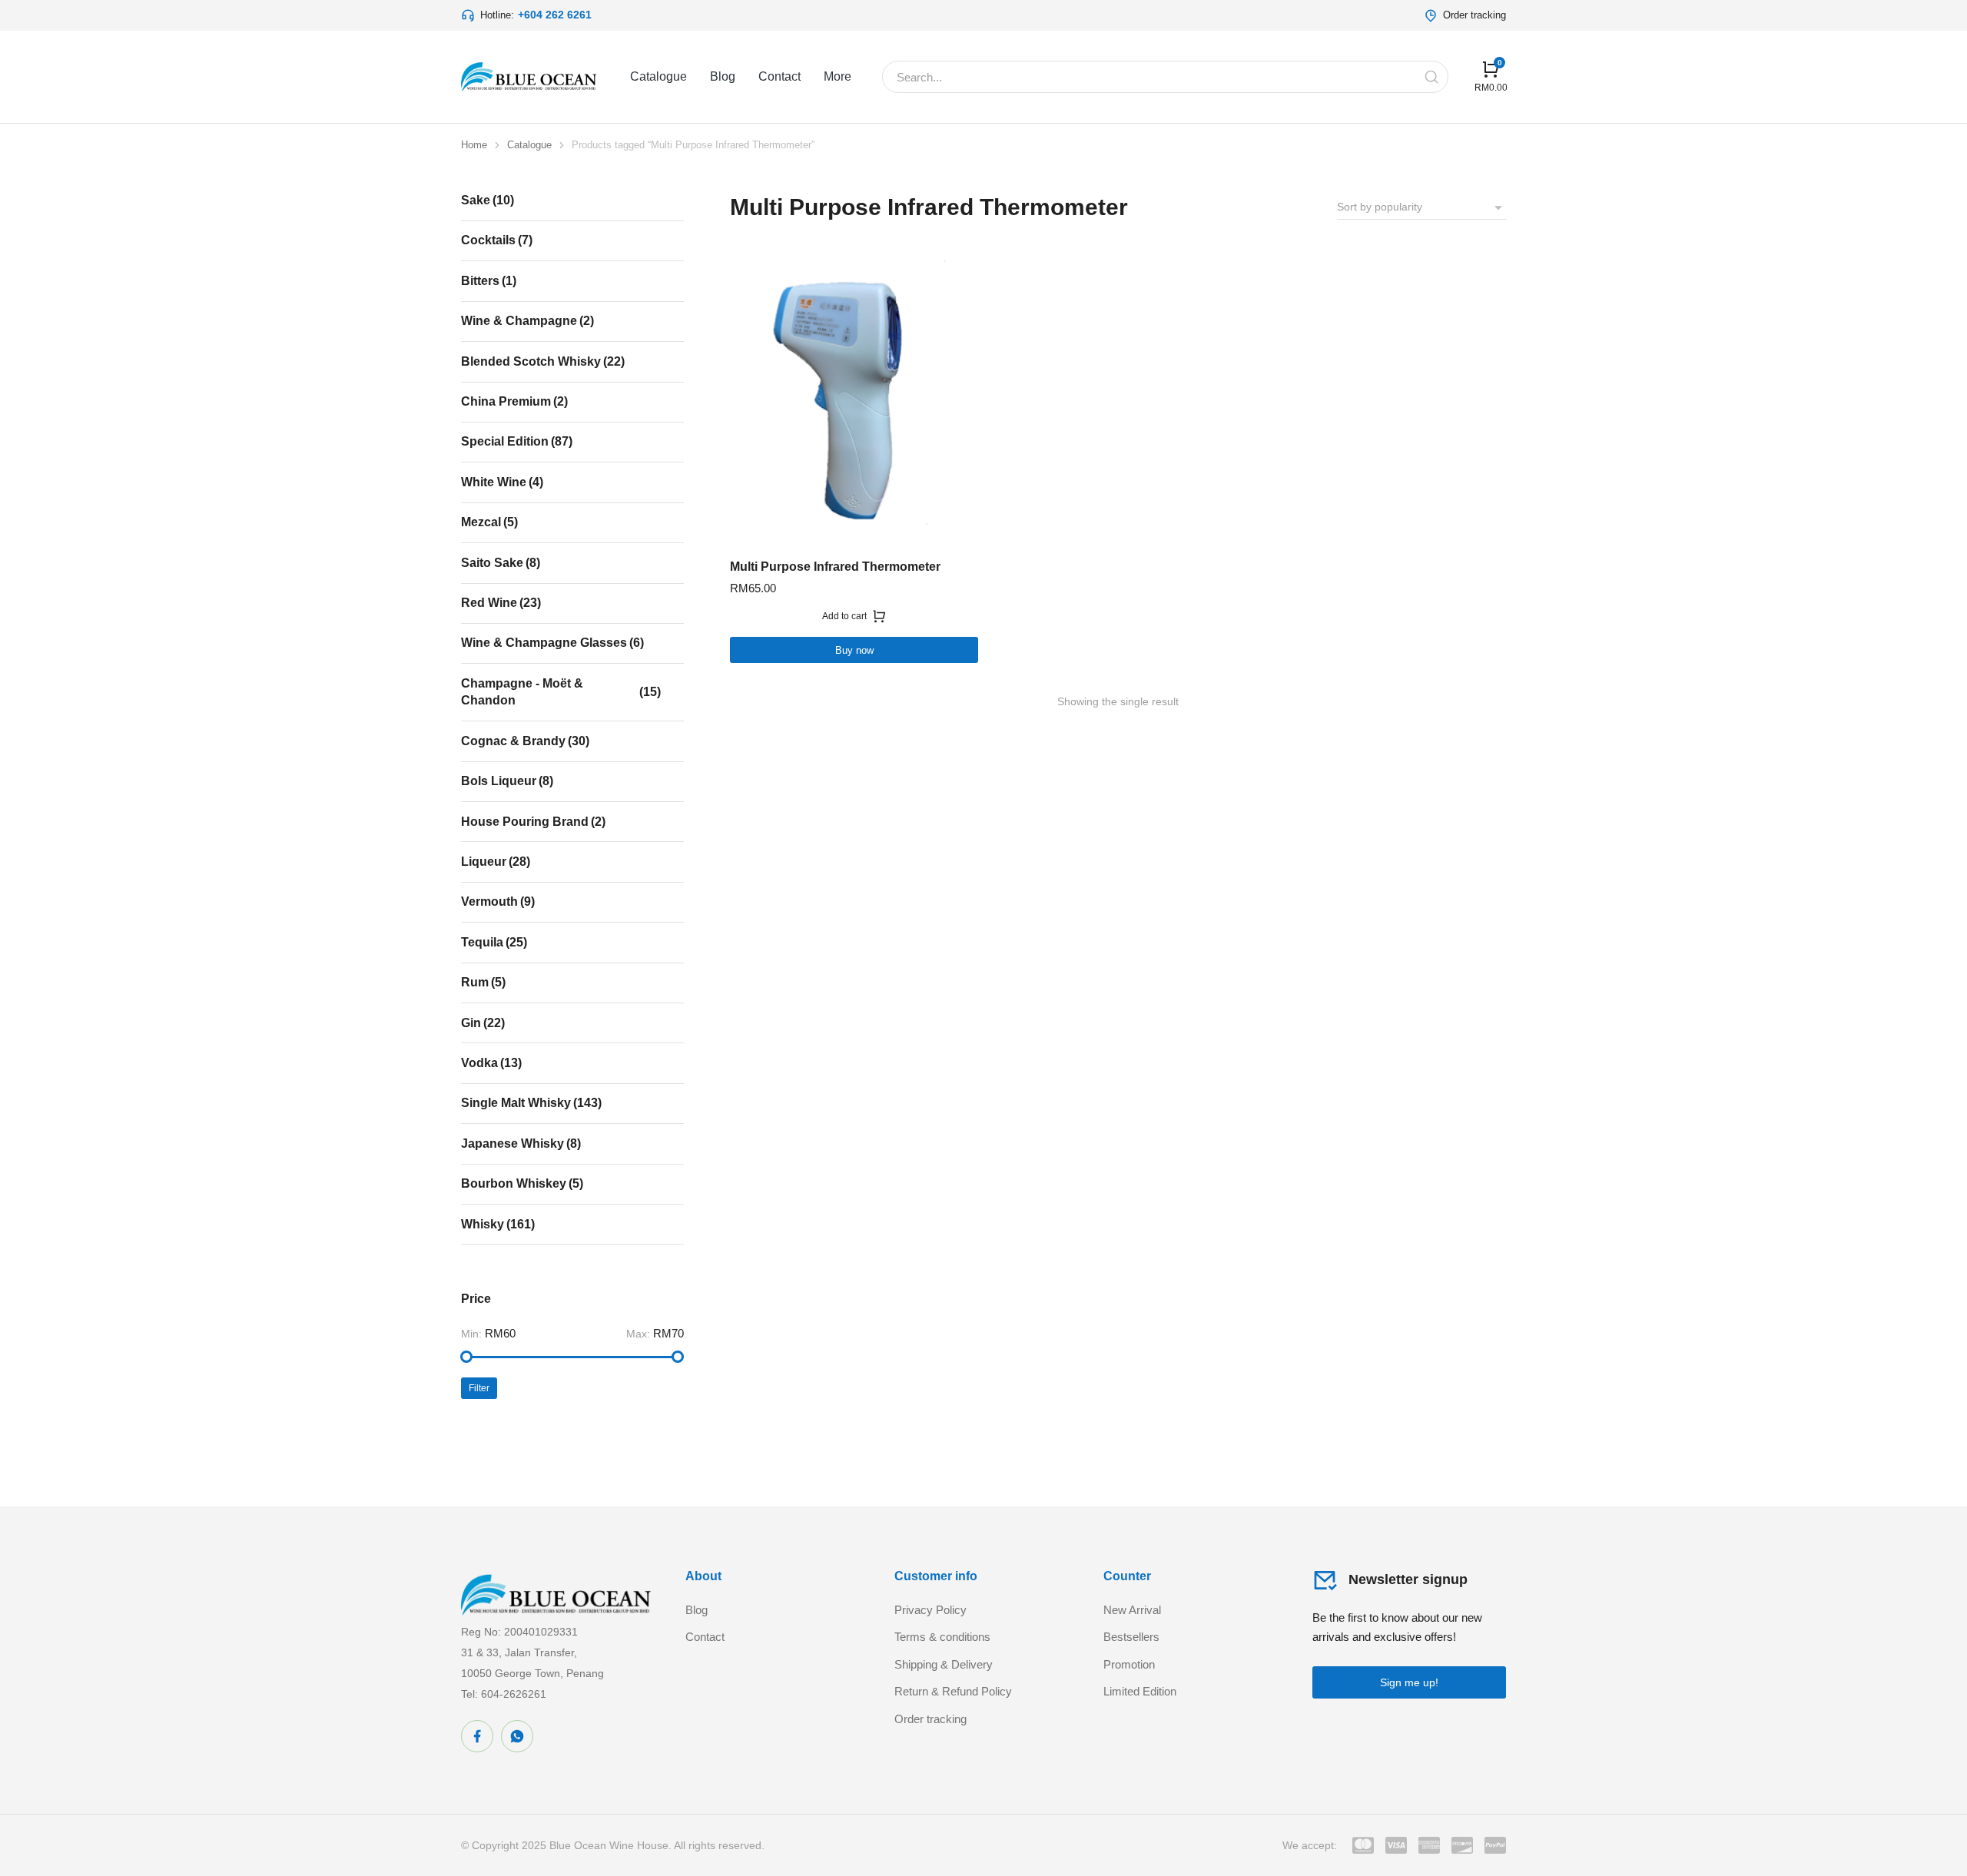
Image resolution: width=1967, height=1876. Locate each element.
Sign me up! (1409, 1682)
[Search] (1431, 77)
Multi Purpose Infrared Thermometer (835, 567)
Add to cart (844, 616)
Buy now (854, 650)
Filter (479, 1388)
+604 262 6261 (555, 15)
